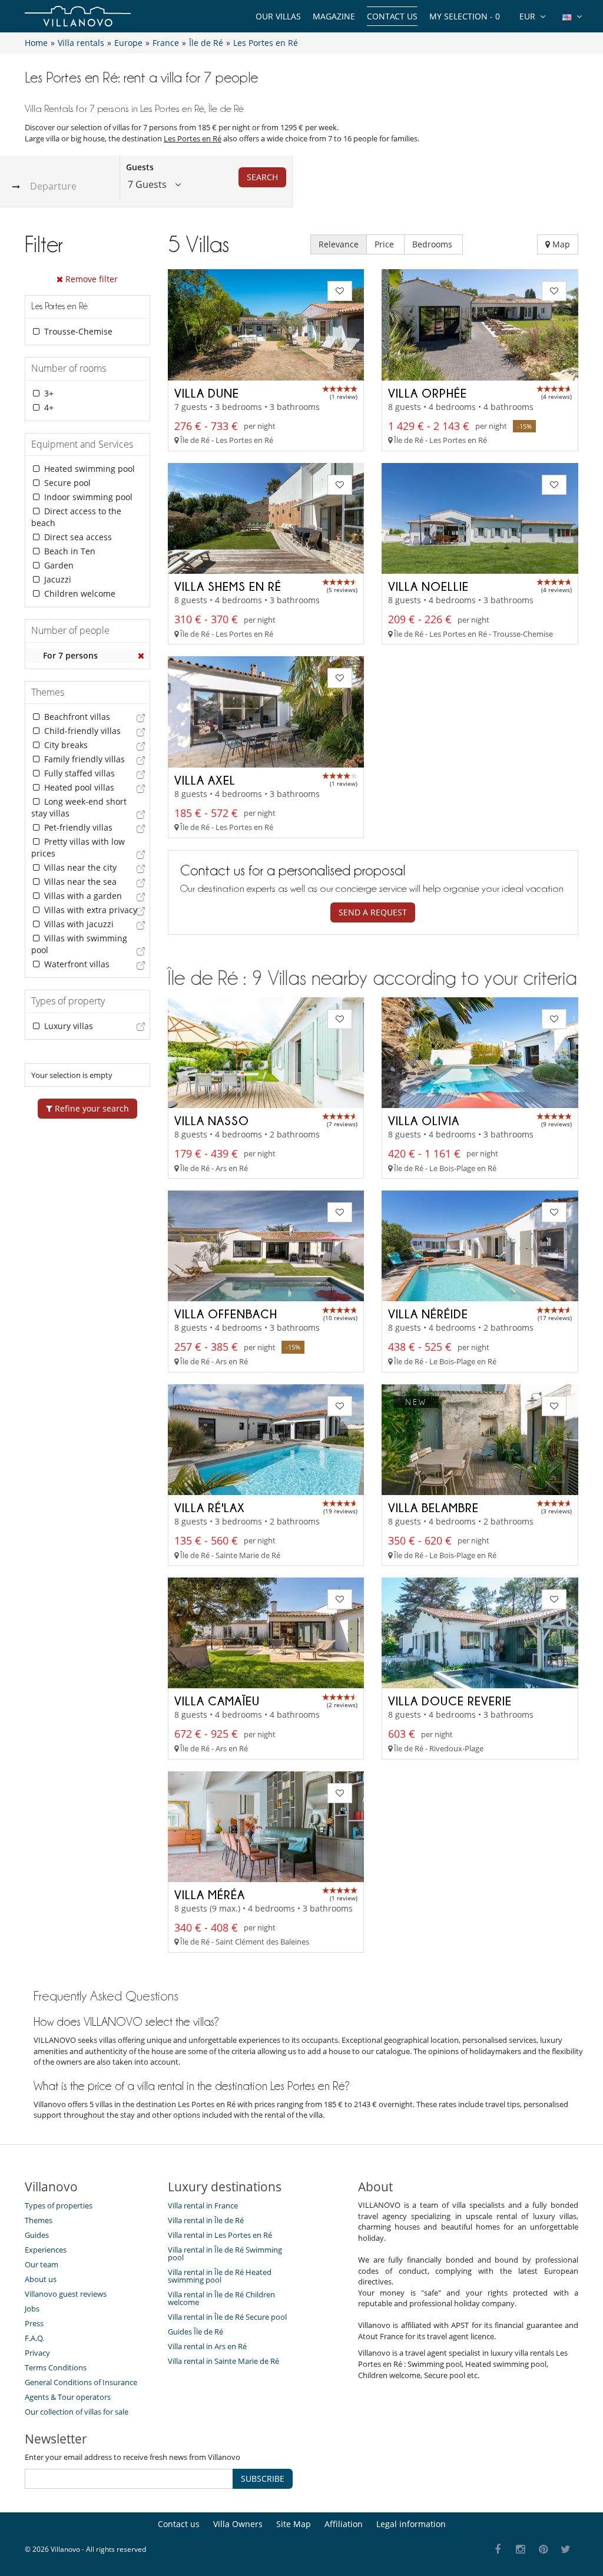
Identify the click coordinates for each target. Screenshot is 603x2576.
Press (34, 2323)
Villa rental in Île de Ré (206, 2220)
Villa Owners (238, 2524)
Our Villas (278, 16)
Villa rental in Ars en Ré (207, 2346)
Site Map (294, 2524)
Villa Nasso (212, 1120)
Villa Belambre (433, 1507)
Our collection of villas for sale (77, 2412)
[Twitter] (566, 2550)
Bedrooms (433, 244)
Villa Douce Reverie (450, 1701)
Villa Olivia (424, 1120)
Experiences (46, 2250)
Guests (140, 167)
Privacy (37, 2353)
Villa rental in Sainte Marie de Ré (223, 2361)
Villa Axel (205, 780)
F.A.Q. (34, 2338)
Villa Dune (207, 393)
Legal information (411, 2524)
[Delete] (141, 656)
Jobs (32, 2309)
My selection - (465, 16)
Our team (42, 2264)
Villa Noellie (428, 586)
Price (385, 244)
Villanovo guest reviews (66, 2294)
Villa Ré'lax (210, 1507)
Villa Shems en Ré (228, 586)
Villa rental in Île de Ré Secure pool (227, 2317)
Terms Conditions (56, 2367)
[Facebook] (498, 2550)
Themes (39, 2220)
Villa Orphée (428, 393)
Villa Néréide (428, 1314)
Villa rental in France (203, 2205)
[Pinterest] (543, 2550)
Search (262, 177)
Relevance (339, 244)
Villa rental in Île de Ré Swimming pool (225, 2253)
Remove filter (90, 279)
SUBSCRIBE (263, 2479)
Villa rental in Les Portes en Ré (220, 2235)
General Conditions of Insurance (81, 2382)
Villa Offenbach (226, 1314)
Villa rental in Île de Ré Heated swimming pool (220, 2276)
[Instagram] (521, 2550)
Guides (37, 2235)
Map (560, 244)
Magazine (334, 16)
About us (41, 2279)
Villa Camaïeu (217, 1701)
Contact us (392, 16)
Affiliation (344, 2524)
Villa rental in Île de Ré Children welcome (221, 2298)
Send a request (373, 912)
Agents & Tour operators (68, 2397)
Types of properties (59, 2205)
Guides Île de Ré (196, 2332)
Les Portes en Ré (193, 138)
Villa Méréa (210, 1894)
